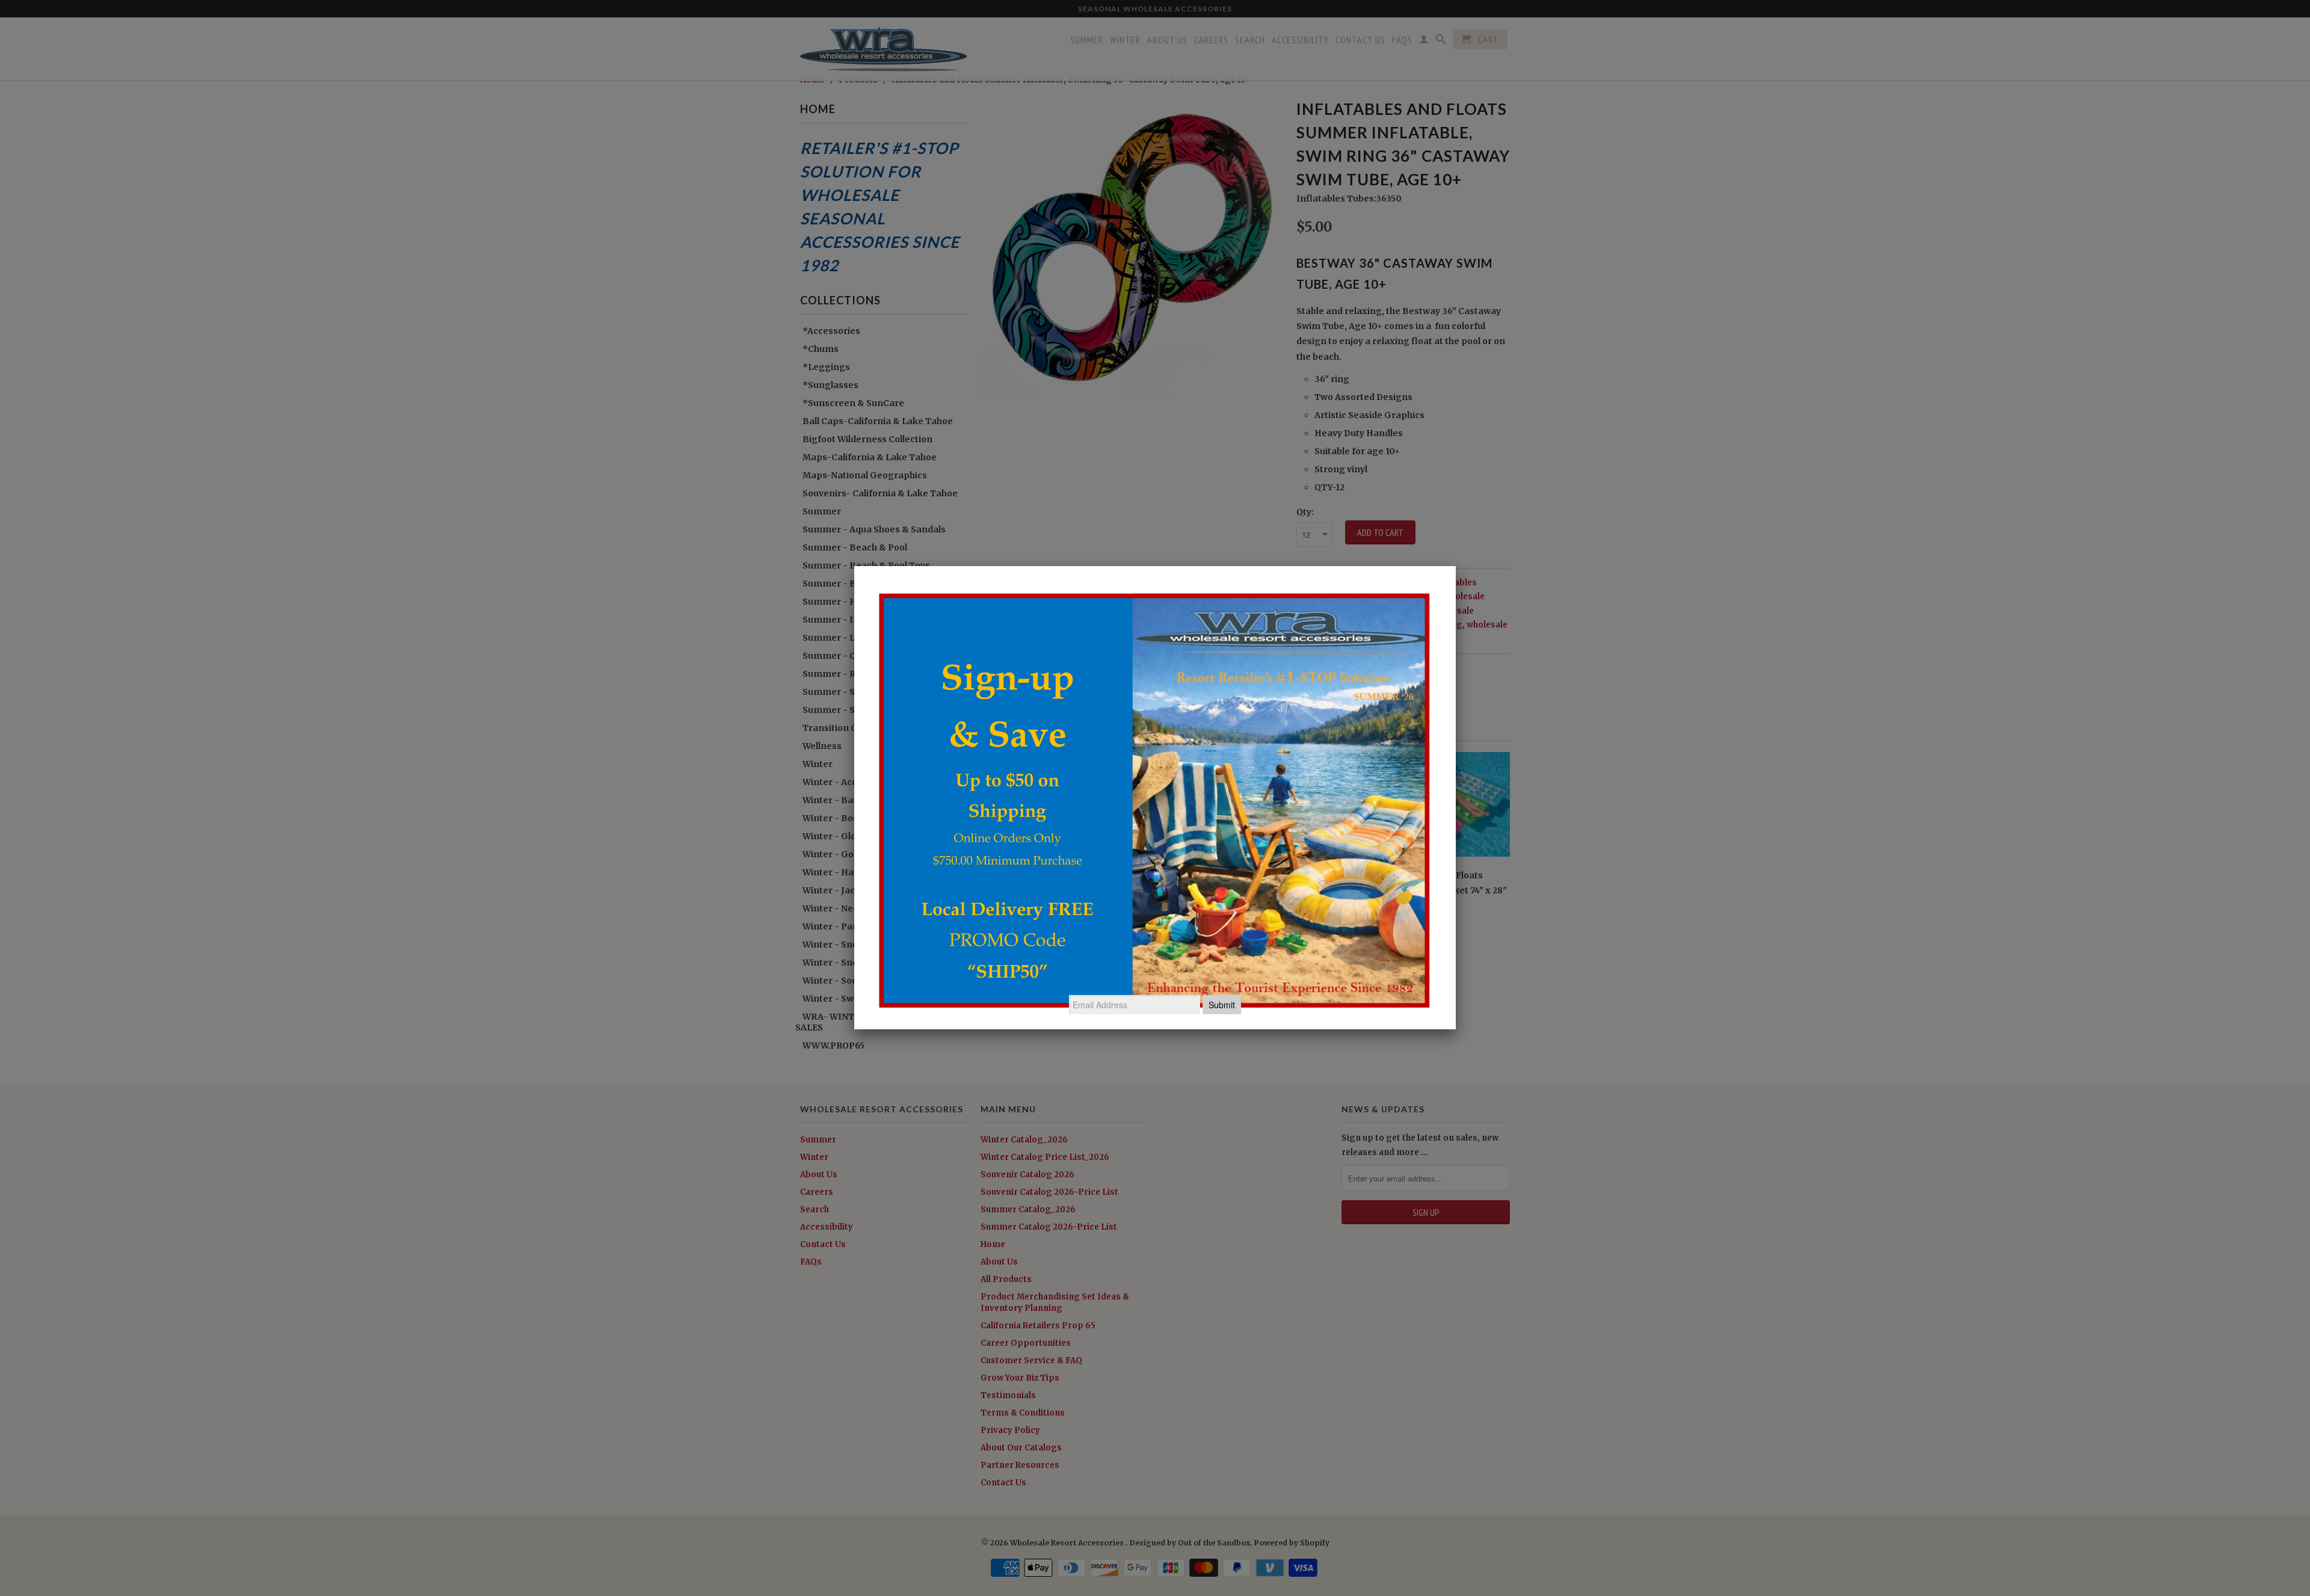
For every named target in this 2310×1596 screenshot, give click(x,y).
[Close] (1456, 566)
